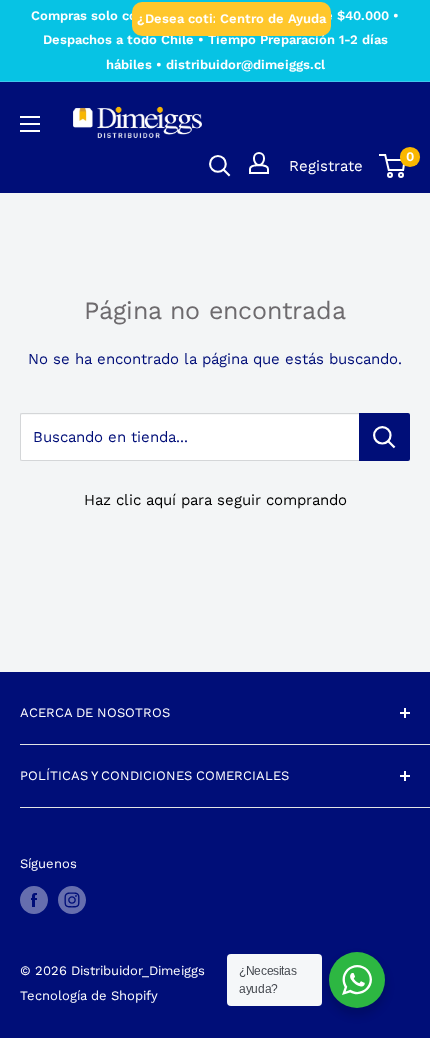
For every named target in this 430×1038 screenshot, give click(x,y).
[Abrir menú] (30, 124)
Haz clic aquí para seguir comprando (215, 500)
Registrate (326, 166)
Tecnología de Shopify (89, 995)
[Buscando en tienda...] (384, 437)
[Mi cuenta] (259, 163)
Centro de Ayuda (273, 18)
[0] (393, 166)
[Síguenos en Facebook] (34, 900)
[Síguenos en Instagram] (72, 900)
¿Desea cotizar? (188, 18)
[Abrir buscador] (220, 166)
